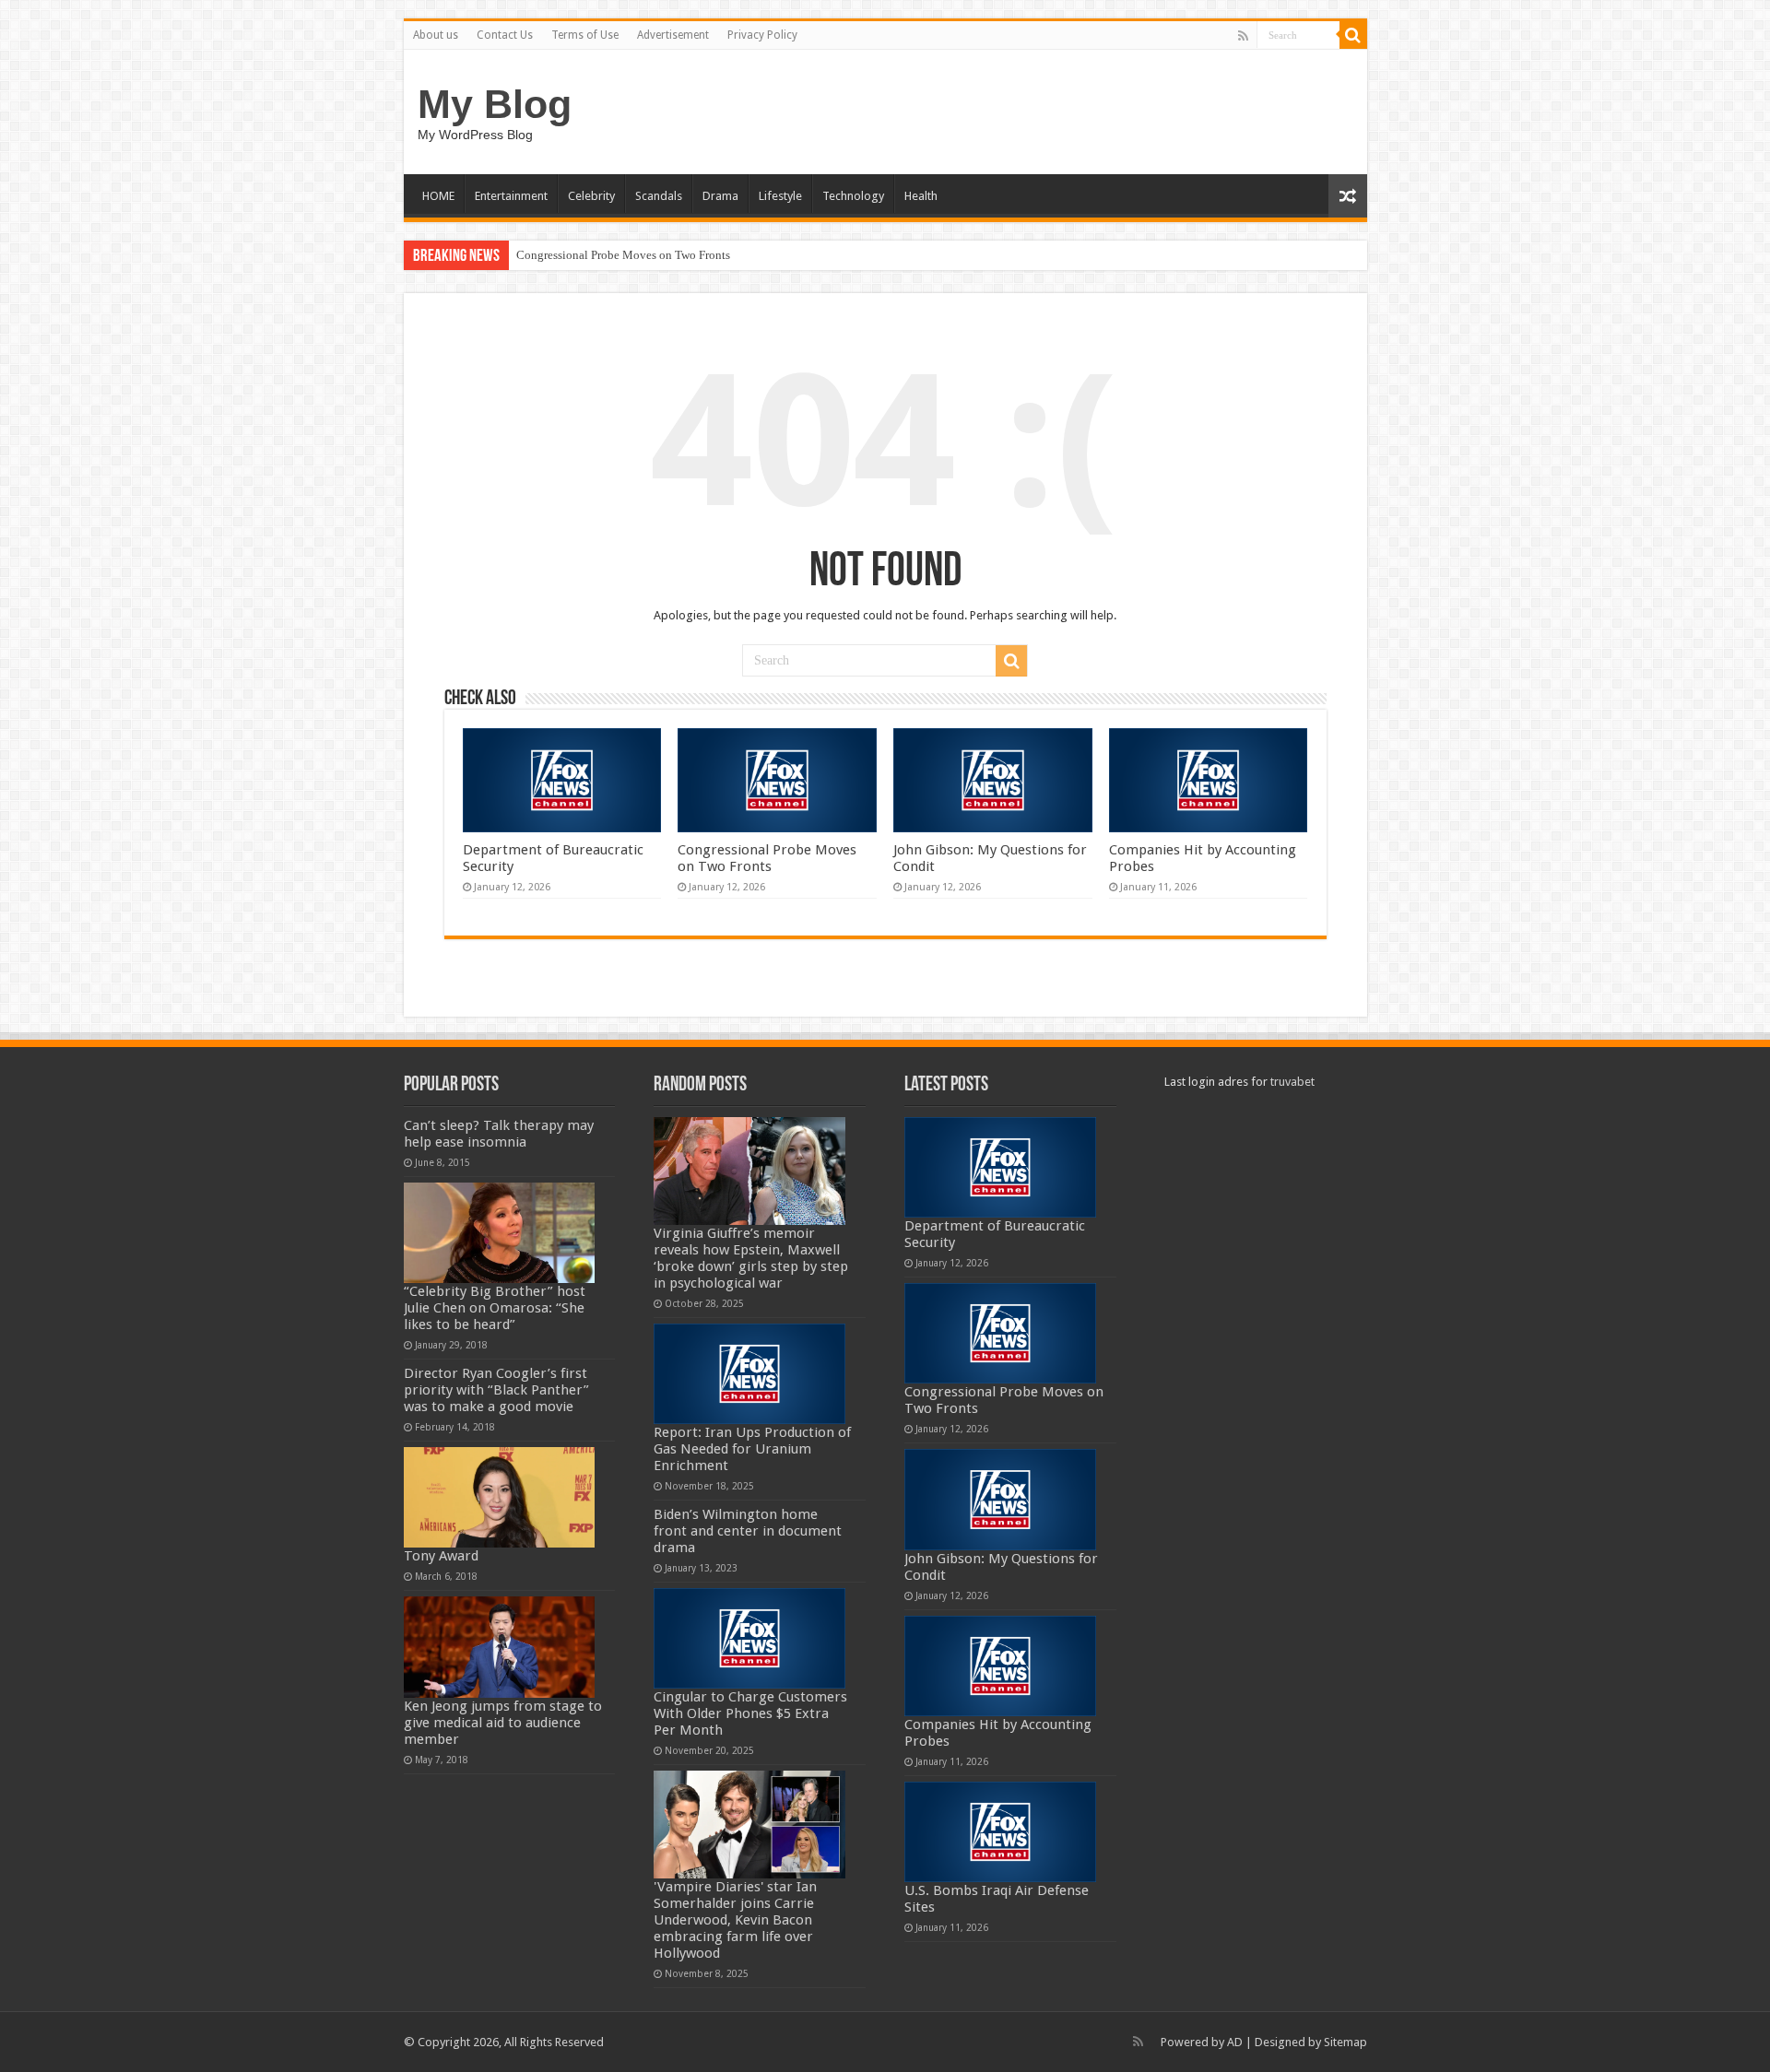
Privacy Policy (762, 35)
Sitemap (1345, 2042)
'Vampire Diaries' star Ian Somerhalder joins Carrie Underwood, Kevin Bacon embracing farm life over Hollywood (735, 1920)
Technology (853, 196)
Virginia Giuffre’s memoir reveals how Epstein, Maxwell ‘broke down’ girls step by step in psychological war (751, 1258)
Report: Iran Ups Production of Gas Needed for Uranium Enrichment (752, 1449)
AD (1235, 2042)
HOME (438, 196)
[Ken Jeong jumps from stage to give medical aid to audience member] (500, 1647)
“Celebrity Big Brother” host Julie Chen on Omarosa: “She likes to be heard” (495, 1308)
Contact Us (505, 35)
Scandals (659, 196)
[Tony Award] (500, 1497)
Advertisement (673, 35)
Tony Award (441, 1556)
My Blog (495, 104)
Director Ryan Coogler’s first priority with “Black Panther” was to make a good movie (496, 1390)
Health (921, 196)
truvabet (1292, 1082)
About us (436, 35)
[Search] (1353, 35)
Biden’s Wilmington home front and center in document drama (748, 1531)
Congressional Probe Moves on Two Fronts (623, 255)
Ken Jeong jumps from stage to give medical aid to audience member (503, 1723)
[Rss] (1243, 36)
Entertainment (511, 196)
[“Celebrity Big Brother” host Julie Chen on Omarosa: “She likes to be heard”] (500, 1233)
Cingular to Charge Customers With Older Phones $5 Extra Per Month (750, 1713)
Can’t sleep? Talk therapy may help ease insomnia (499, 1134)
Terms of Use (585, 35)
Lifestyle (780, 196)
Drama (720, 196)
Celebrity (591, 196)
